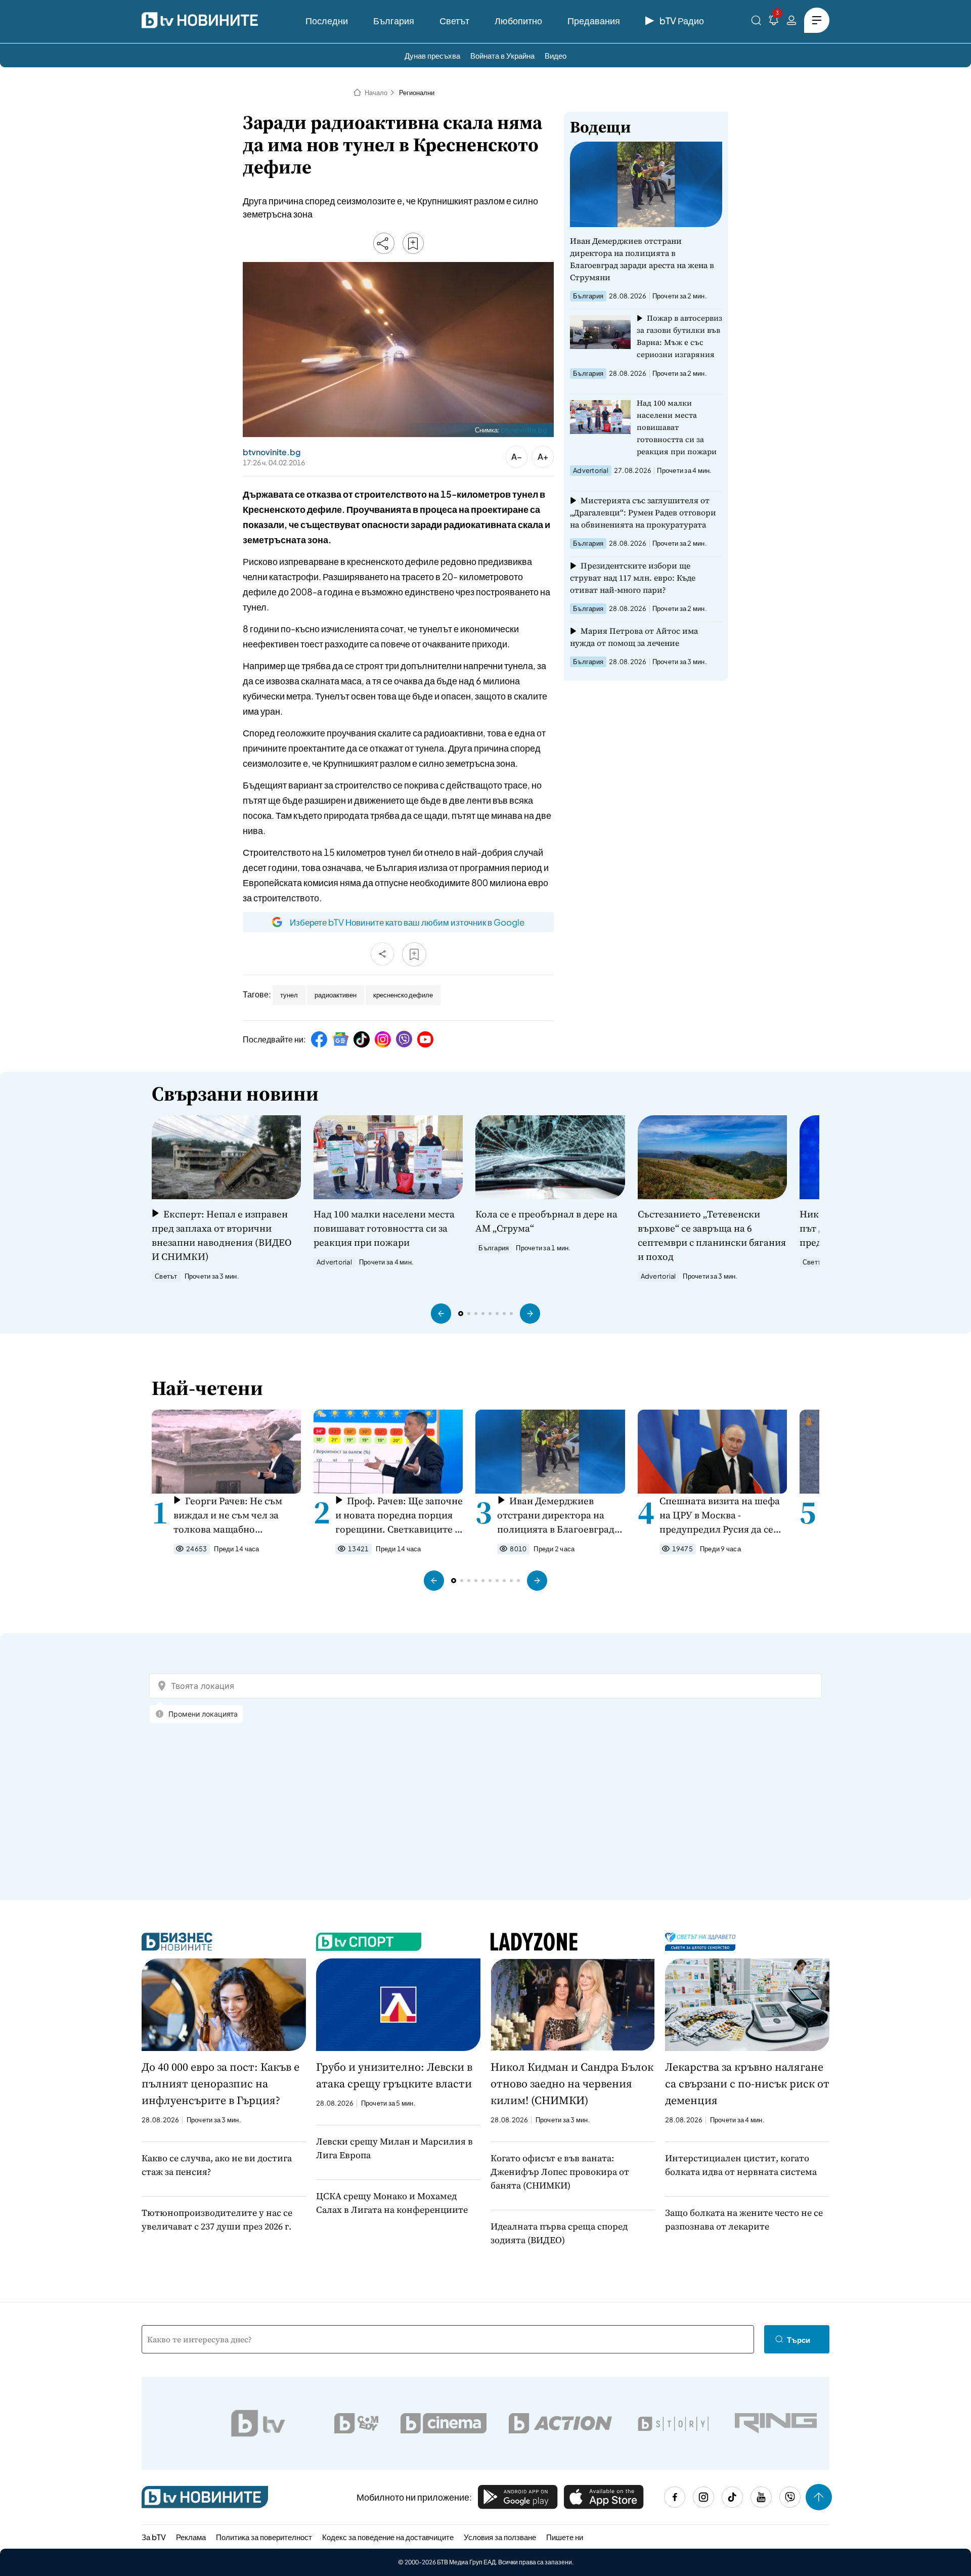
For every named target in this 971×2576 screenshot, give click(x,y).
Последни (327, 20)
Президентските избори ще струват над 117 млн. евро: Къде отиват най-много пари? (633, 578)
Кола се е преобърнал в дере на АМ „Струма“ (546, 1221)
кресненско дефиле (403, 995)
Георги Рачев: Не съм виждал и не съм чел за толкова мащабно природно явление (228, 1515)
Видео (556, 55)
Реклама (191, 2537)
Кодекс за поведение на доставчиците (388, 2537)
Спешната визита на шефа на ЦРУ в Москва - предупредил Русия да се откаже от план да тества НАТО (720, 1515)
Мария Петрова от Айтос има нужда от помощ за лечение (634, 637)
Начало (376, 93)
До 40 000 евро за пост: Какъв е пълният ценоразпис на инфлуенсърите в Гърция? (220, 2083)
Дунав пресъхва (432, 55)
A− (517, 456)
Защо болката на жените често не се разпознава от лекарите (744, 2219)
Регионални (417, 93)
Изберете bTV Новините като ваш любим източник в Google (407, 922)
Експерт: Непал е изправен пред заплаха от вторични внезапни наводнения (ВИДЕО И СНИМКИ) (222, 1235)
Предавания (594, 20)
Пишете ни (565, 2537)
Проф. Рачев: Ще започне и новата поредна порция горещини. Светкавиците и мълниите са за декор (399, 1515)
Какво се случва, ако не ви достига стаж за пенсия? (217, 2165)
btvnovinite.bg (524, 430)
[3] (774, 22)
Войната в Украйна (502, 55)
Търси (799, 2340)
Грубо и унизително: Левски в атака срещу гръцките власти (394, 2075)
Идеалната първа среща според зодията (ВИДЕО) (559, 2233)
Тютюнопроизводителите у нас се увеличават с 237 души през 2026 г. (217, 2219)
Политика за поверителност (264, 2537)
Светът (454, 20)
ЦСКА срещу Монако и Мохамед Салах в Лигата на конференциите (392, 2203)
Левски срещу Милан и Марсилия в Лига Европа (394, 2148)
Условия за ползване (500, 2537)
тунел (289, 995)
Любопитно (518, 20)
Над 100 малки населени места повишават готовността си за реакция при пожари (677, 427)
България (394, 20)
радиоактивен (336, 995)
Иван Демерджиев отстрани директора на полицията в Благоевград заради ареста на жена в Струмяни (642, 259)
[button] (441, 1314)
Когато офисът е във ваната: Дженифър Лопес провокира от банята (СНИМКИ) (560, 2172)
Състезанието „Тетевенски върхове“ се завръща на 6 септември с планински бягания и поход (712, 1235)
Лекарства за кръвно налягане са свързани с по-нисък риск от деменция (747, 2083)
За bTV (154, 2537)
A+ (543, 456)
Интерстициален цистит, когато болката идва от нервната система (741, 2165)
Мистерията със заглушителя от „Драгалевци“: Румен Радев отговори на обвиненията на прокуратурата (643, 512)
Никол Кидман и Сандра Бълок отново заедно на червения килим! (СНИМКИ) (572, 2083)
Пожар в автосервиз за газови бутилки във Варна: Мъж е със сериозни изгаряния (679, 336)
